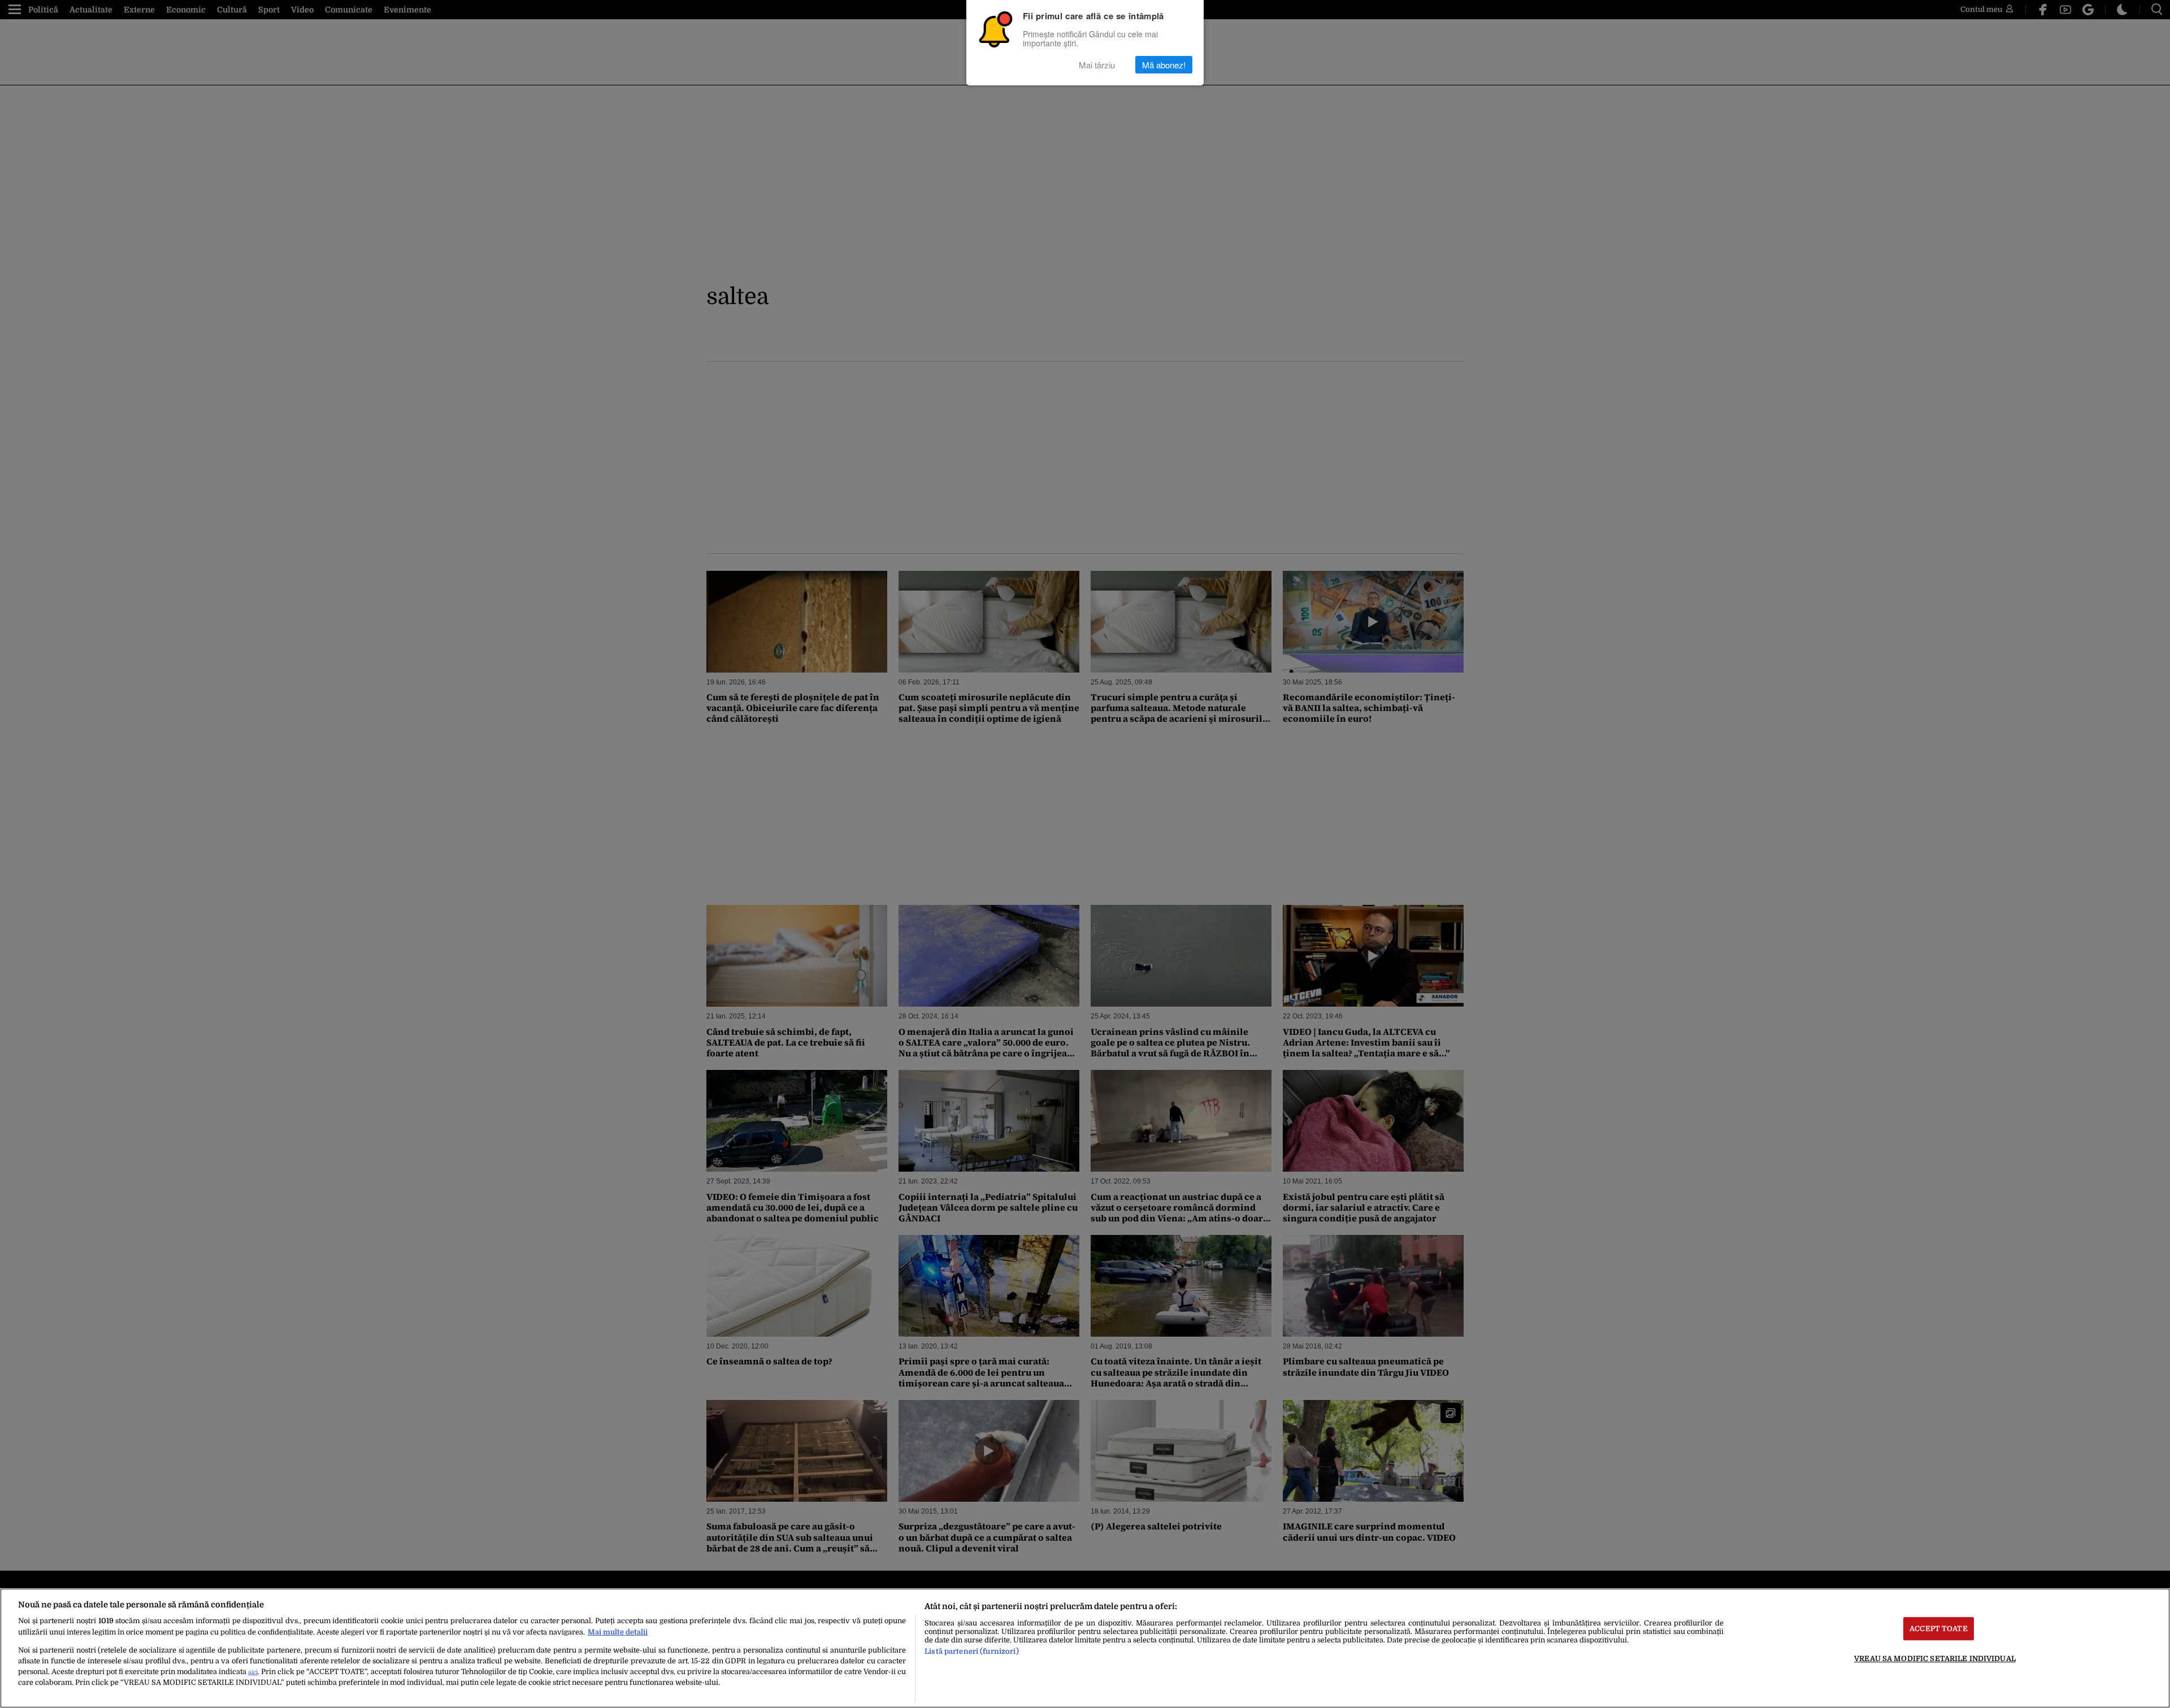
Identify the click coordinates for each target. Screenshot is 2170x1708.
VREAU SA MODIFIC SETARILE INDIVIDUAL (1935, 1659)
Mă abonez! (1164, 65)
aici (253, 1672)
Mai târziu (1097, 65)
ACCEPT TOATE (1939, 1629)
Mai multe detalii (618, 1632)
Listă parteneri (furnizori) (971, 1651)
